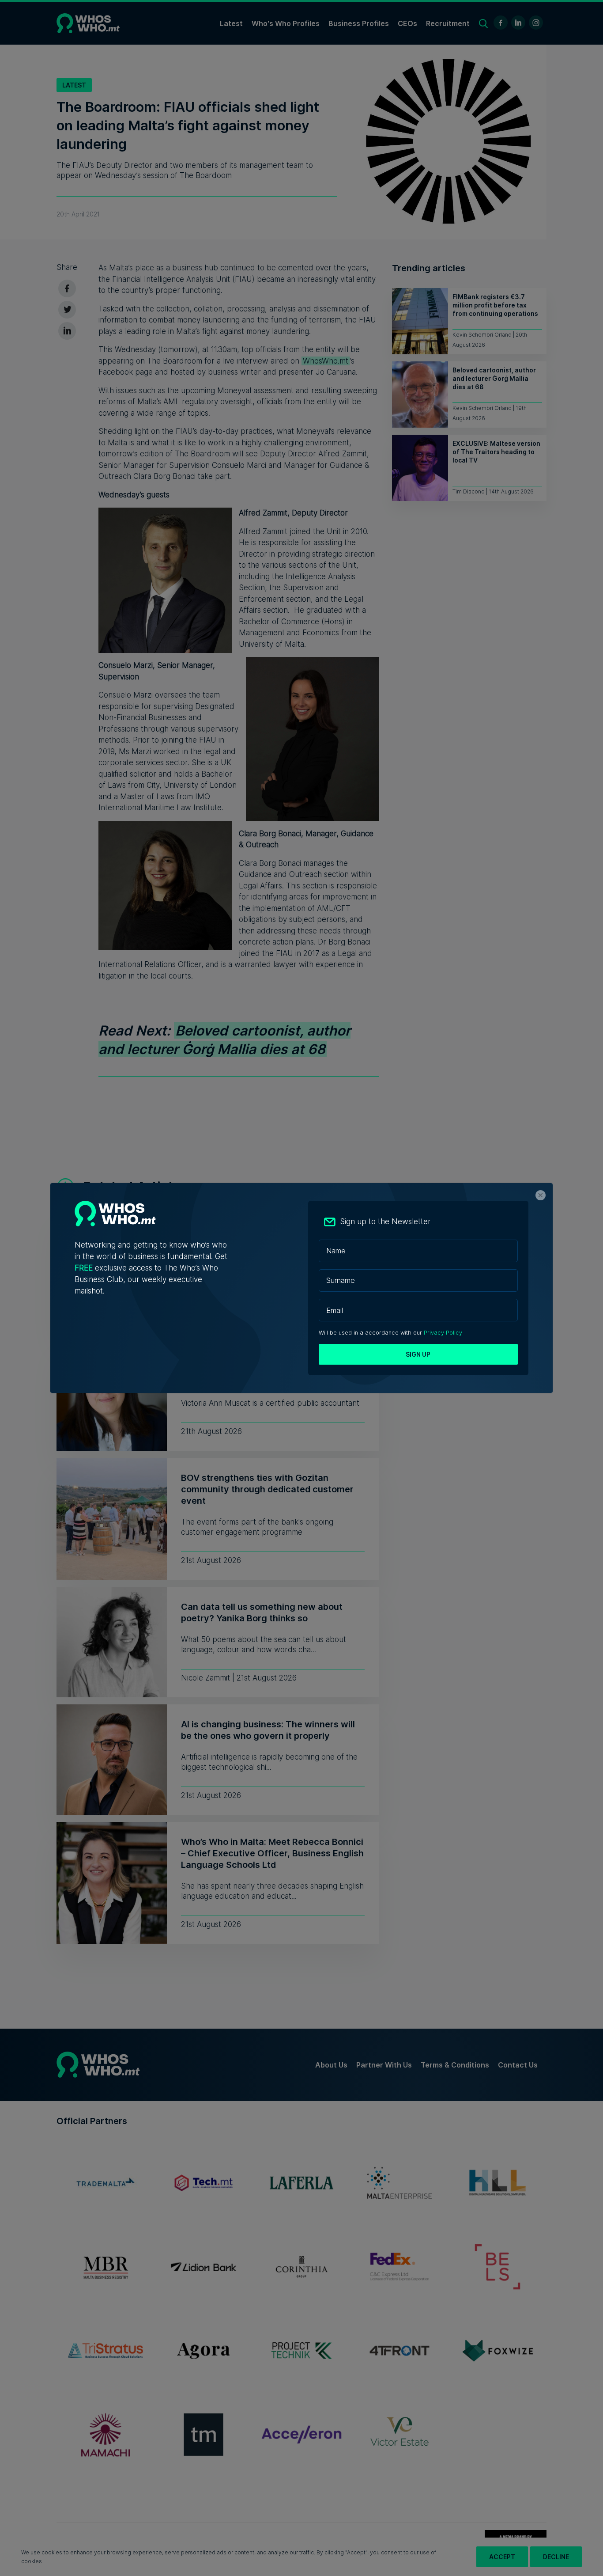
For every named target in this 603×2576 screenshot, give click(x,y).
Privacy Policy (443, 1333)
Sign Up (418, 1354)
